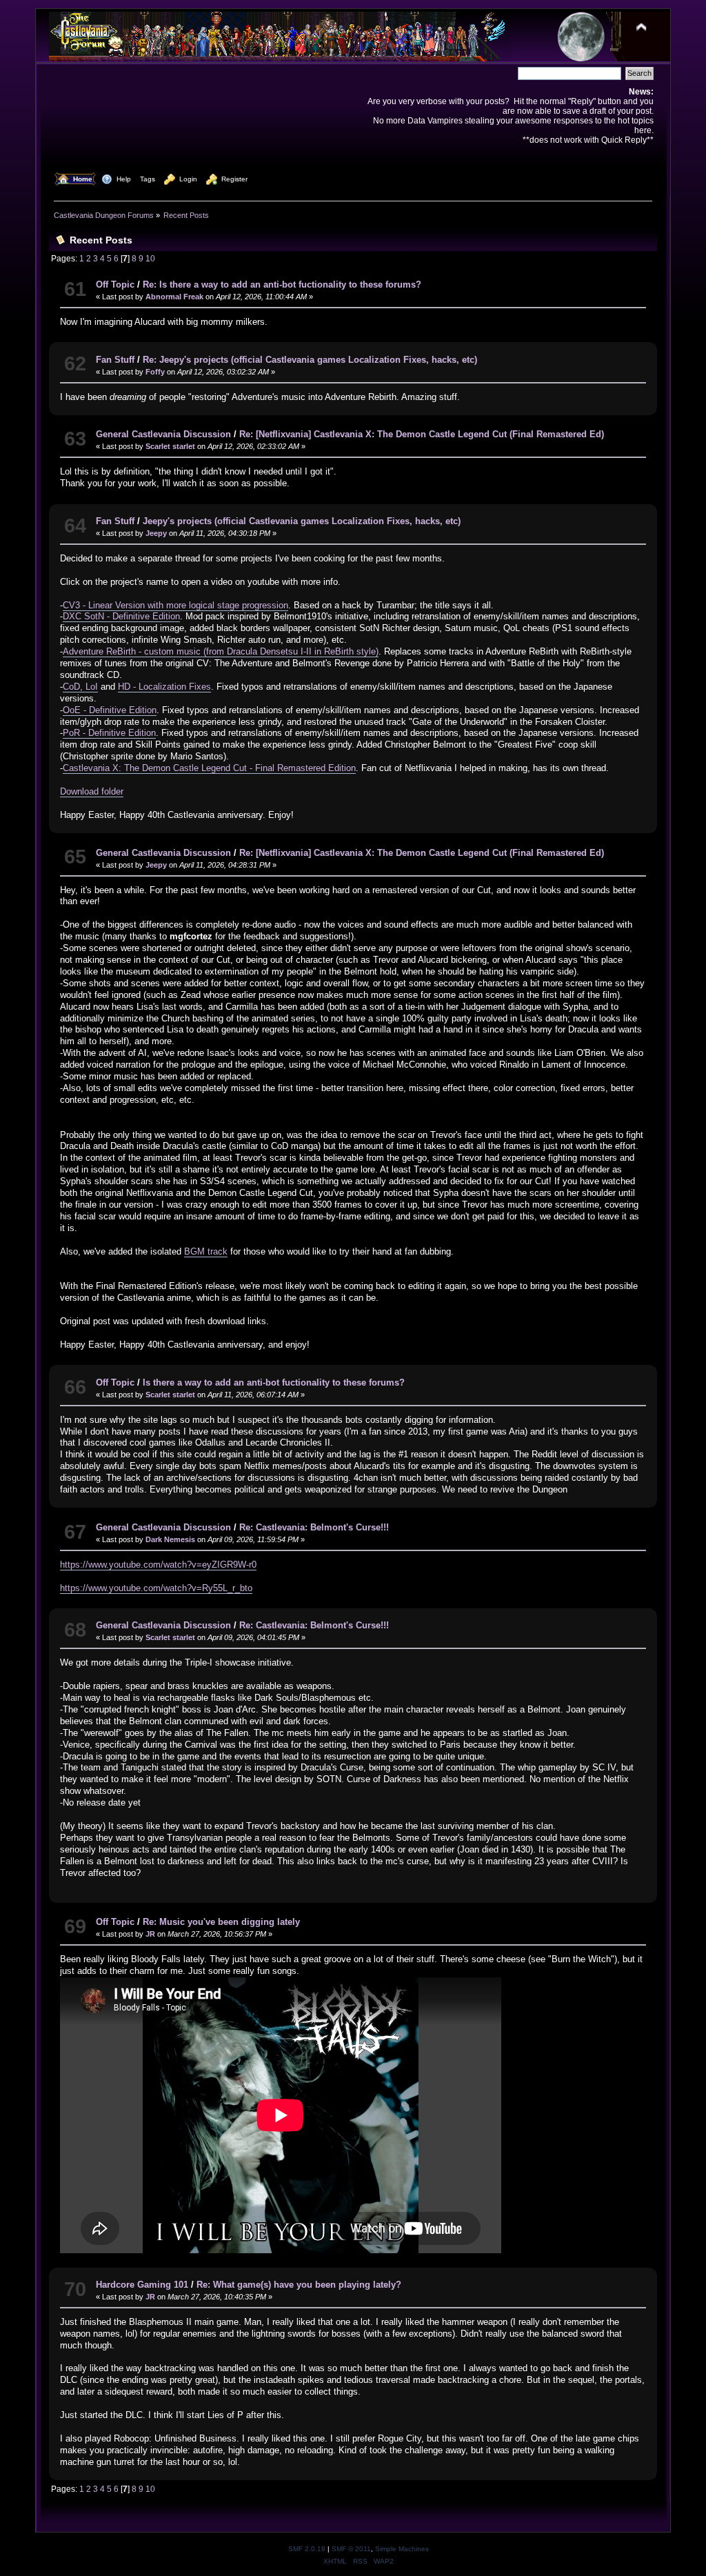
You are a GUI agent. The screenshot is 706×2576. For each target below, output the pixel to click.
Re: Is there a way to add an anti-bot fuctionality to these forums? (282, 284)
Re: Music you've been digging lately (221, 1922)
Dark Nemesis (170, 1539)
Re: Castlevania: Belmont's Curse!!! (314, 1527)
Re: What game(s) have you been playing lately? (299, 2285)
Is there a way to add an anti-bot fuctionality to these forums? (274, 1382)
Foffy (155, 372)
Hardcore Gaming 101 (142, 2285)
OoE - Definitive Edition (110, 710)
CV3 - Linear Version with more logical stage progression (175, 605)
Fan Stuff (115, 360)
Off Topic (115, 284)
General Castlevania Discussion (163, 434)
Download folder (92, 791)
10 (150, 258)
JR (150, 1934)
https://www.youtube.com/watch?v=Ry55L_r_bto (156, 1588)
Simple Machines (402, 2549)
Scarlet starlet (170, 446)
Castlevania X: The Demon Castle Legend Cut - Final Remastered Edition (209, 768)
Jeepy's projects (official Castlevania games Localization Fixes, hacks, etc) (302, 521)
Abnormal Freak (174, 297)
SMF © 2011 (351, 2549)
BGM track (206, 1251)
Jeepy (156, 533)
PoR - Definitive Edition (109, 733)
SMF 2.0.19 (307, 2549)
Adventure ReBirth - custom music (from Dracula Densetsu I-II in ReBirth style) (221, 651)
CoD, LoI (80, 687)
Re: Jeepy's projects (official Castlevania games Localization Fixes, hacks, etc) (310, 360)
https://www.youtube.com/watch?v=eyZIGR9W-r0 (158, 1565)
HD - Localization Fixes (164, 687)
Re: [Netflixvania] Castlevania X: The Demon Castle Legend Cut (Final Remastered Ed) (422, 434)
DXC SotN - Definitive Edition (121, 616)
